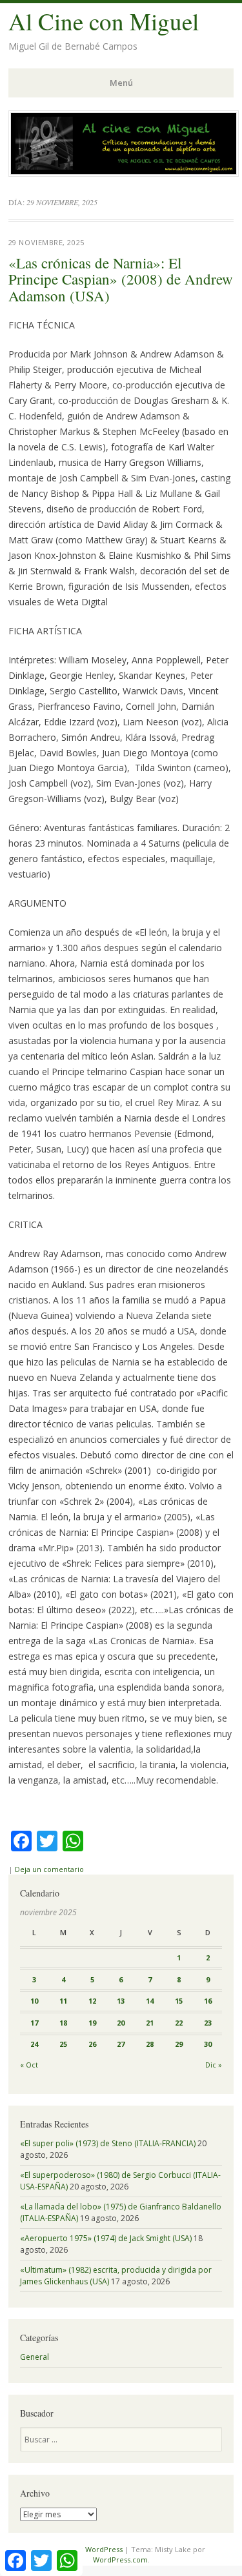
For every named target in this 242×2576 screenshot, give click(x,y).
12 (92, 2001)
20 (121, 2023)
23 (208, 2023)
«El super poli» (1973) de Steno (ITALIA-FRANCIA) (108, 2143)
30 (208, 2044)
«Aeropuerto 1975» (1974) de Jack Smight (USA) (106, 2238)
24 (34, 2044)
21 (150, 2023)
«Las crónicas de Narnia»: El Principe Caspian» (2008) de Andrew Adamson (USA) (121, 279)
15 (179, 2001)
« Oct (29, 2065)
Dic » (214, 2065)
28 (150, 2044)
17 (34, 2023)
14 (150, 2001)
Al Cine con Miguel (104, 21)
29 (179, 2044)
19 (92, 2023)
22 (179, 2023)
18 (63, 2023)
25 (63, 2044)
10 (34, 2001)
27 (121, 2044)
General (35, 2357)
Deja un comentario (49, 1869)
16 (208, 2001)
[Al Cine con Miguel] (124, 173)
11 (63, 2001)
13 (121, 2001)
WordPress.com (120, 2560)
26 (92, 2044)
